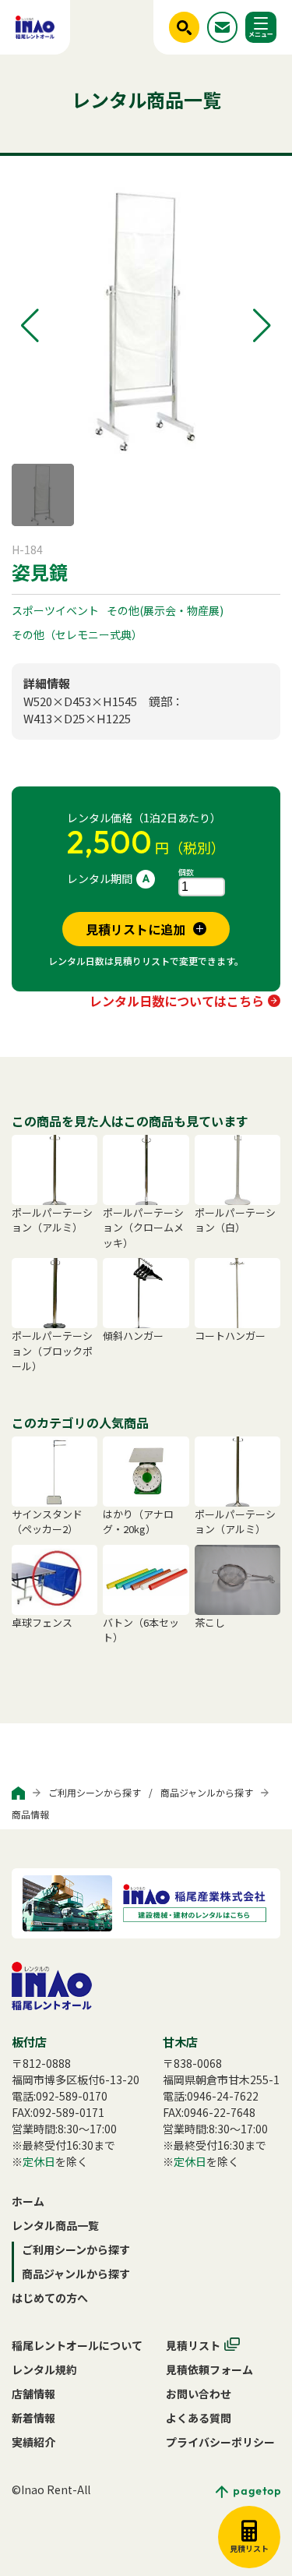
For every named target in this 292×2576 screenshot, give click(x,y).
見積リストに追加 (135, 929)
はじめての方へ (50, 2298)
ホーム (28, 2201)
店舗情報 (33, 2394)
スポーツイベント (55, 610)
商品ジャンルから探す (207, 1792)
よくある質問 (199, 2418)
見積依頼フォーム (209, 2369)
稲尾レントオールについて (77, 2345)
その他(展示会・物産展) (165, 610)
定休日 (39, 2161)
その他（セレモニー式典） (77, 634)
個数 (186, 872)
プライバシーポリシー (220, 2442)
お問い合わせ (199, 2394)
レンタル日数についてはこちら (177, 1001)
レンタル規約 (44, 2369)
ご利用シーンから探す (95, 1792)
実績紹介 (33, 2442)
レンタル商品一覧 (55, 2225)
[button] (30, 326)
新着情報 (33, 2418)
